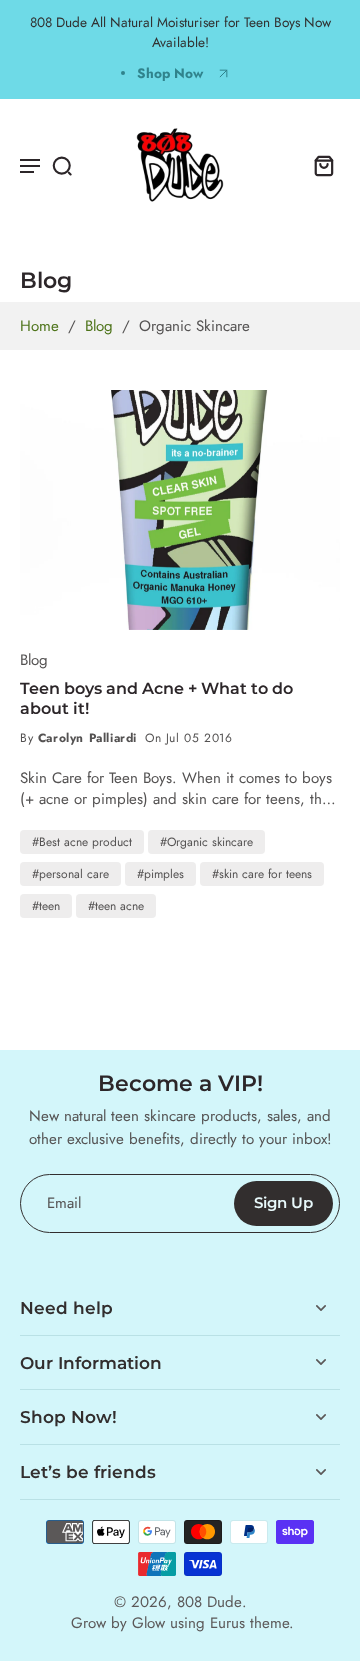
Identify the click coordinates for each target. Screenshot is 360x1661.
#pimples (160, 874)
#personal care (70, 874)
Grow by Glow (118, 1623)
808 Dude (209, 1602)
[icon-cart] (318, 165)
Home (39, 326)
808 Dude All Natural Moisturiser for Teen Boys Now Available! (180, 32)
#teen (46, 906)
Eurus (227, 1623)
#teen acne (116, 906)
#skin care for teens (262, 874)
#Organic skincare (206, 842)
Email (64, 1203)
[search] (62, 165)
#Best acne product (82, 842)
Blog (99, 326)
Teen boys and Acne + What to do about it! (156, 698)
